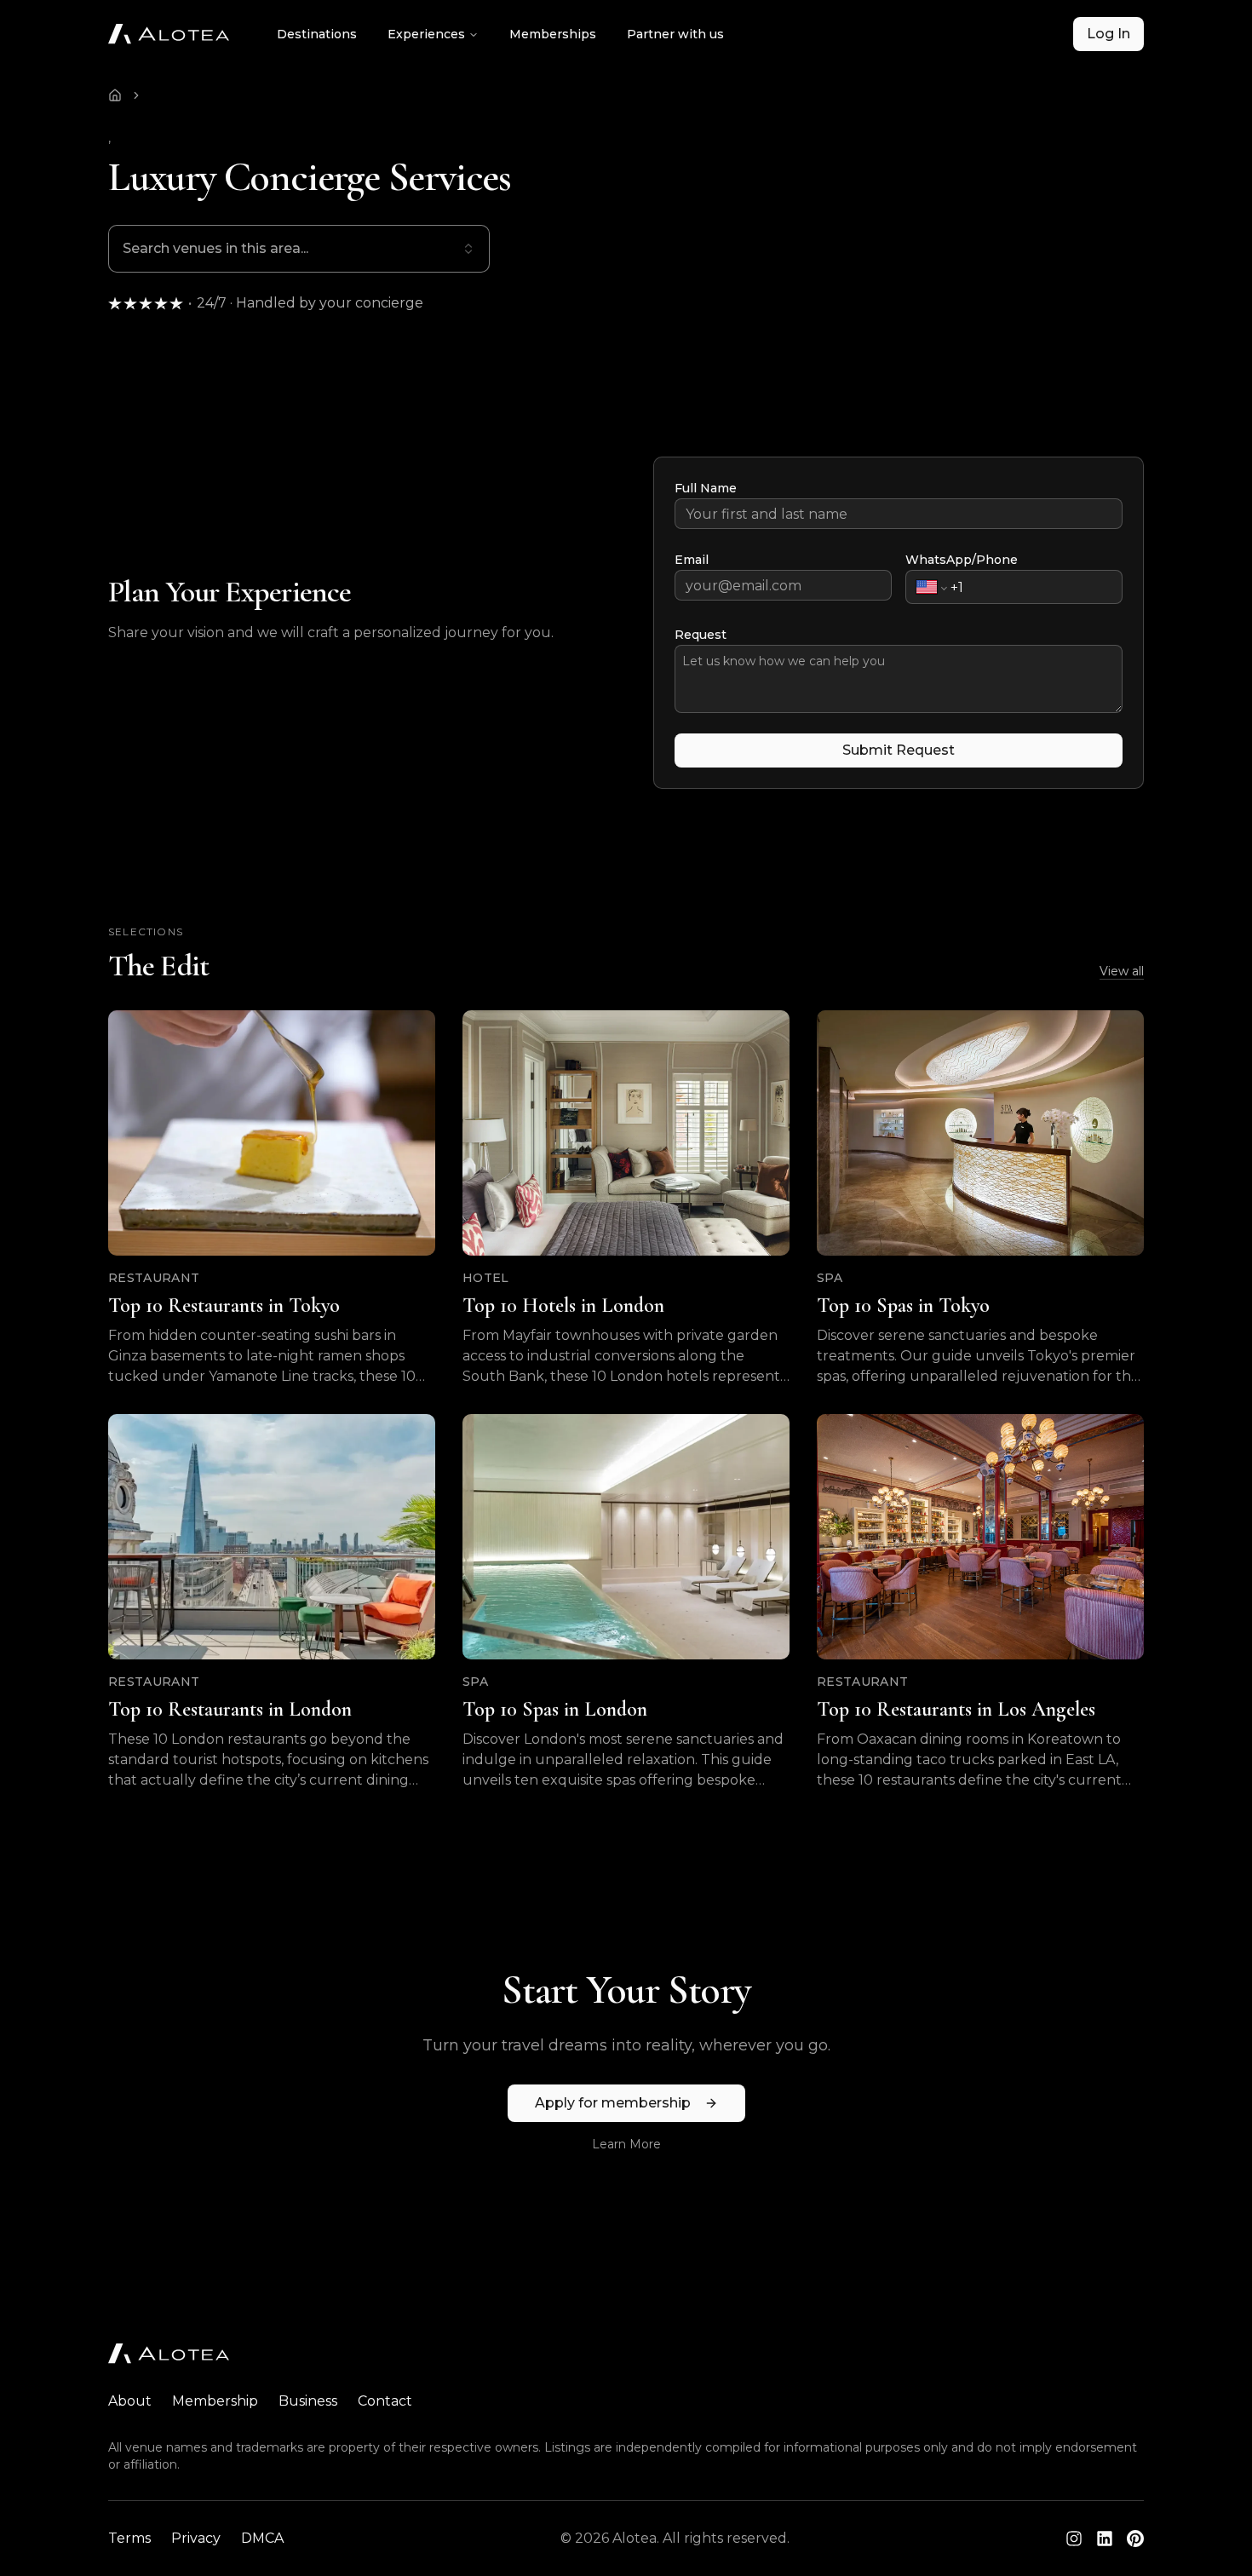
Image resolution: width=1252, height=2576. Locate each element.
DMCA (262, 2538)
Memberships (553, 34)
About (130, 2401)
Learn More (626, 2144)
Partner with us (675, 34)
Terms (129, 2538)
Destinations (317, 34)
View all (1122, 971)
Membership (215, 2401)
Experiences (426, 34)
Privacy (196, 2538)
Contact (385, 2401)
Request (701, 635)
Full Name (706, 488)
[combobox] (299, 249)
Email (692, 560)
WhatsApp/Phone (962, 560)
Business (308, 2401)
